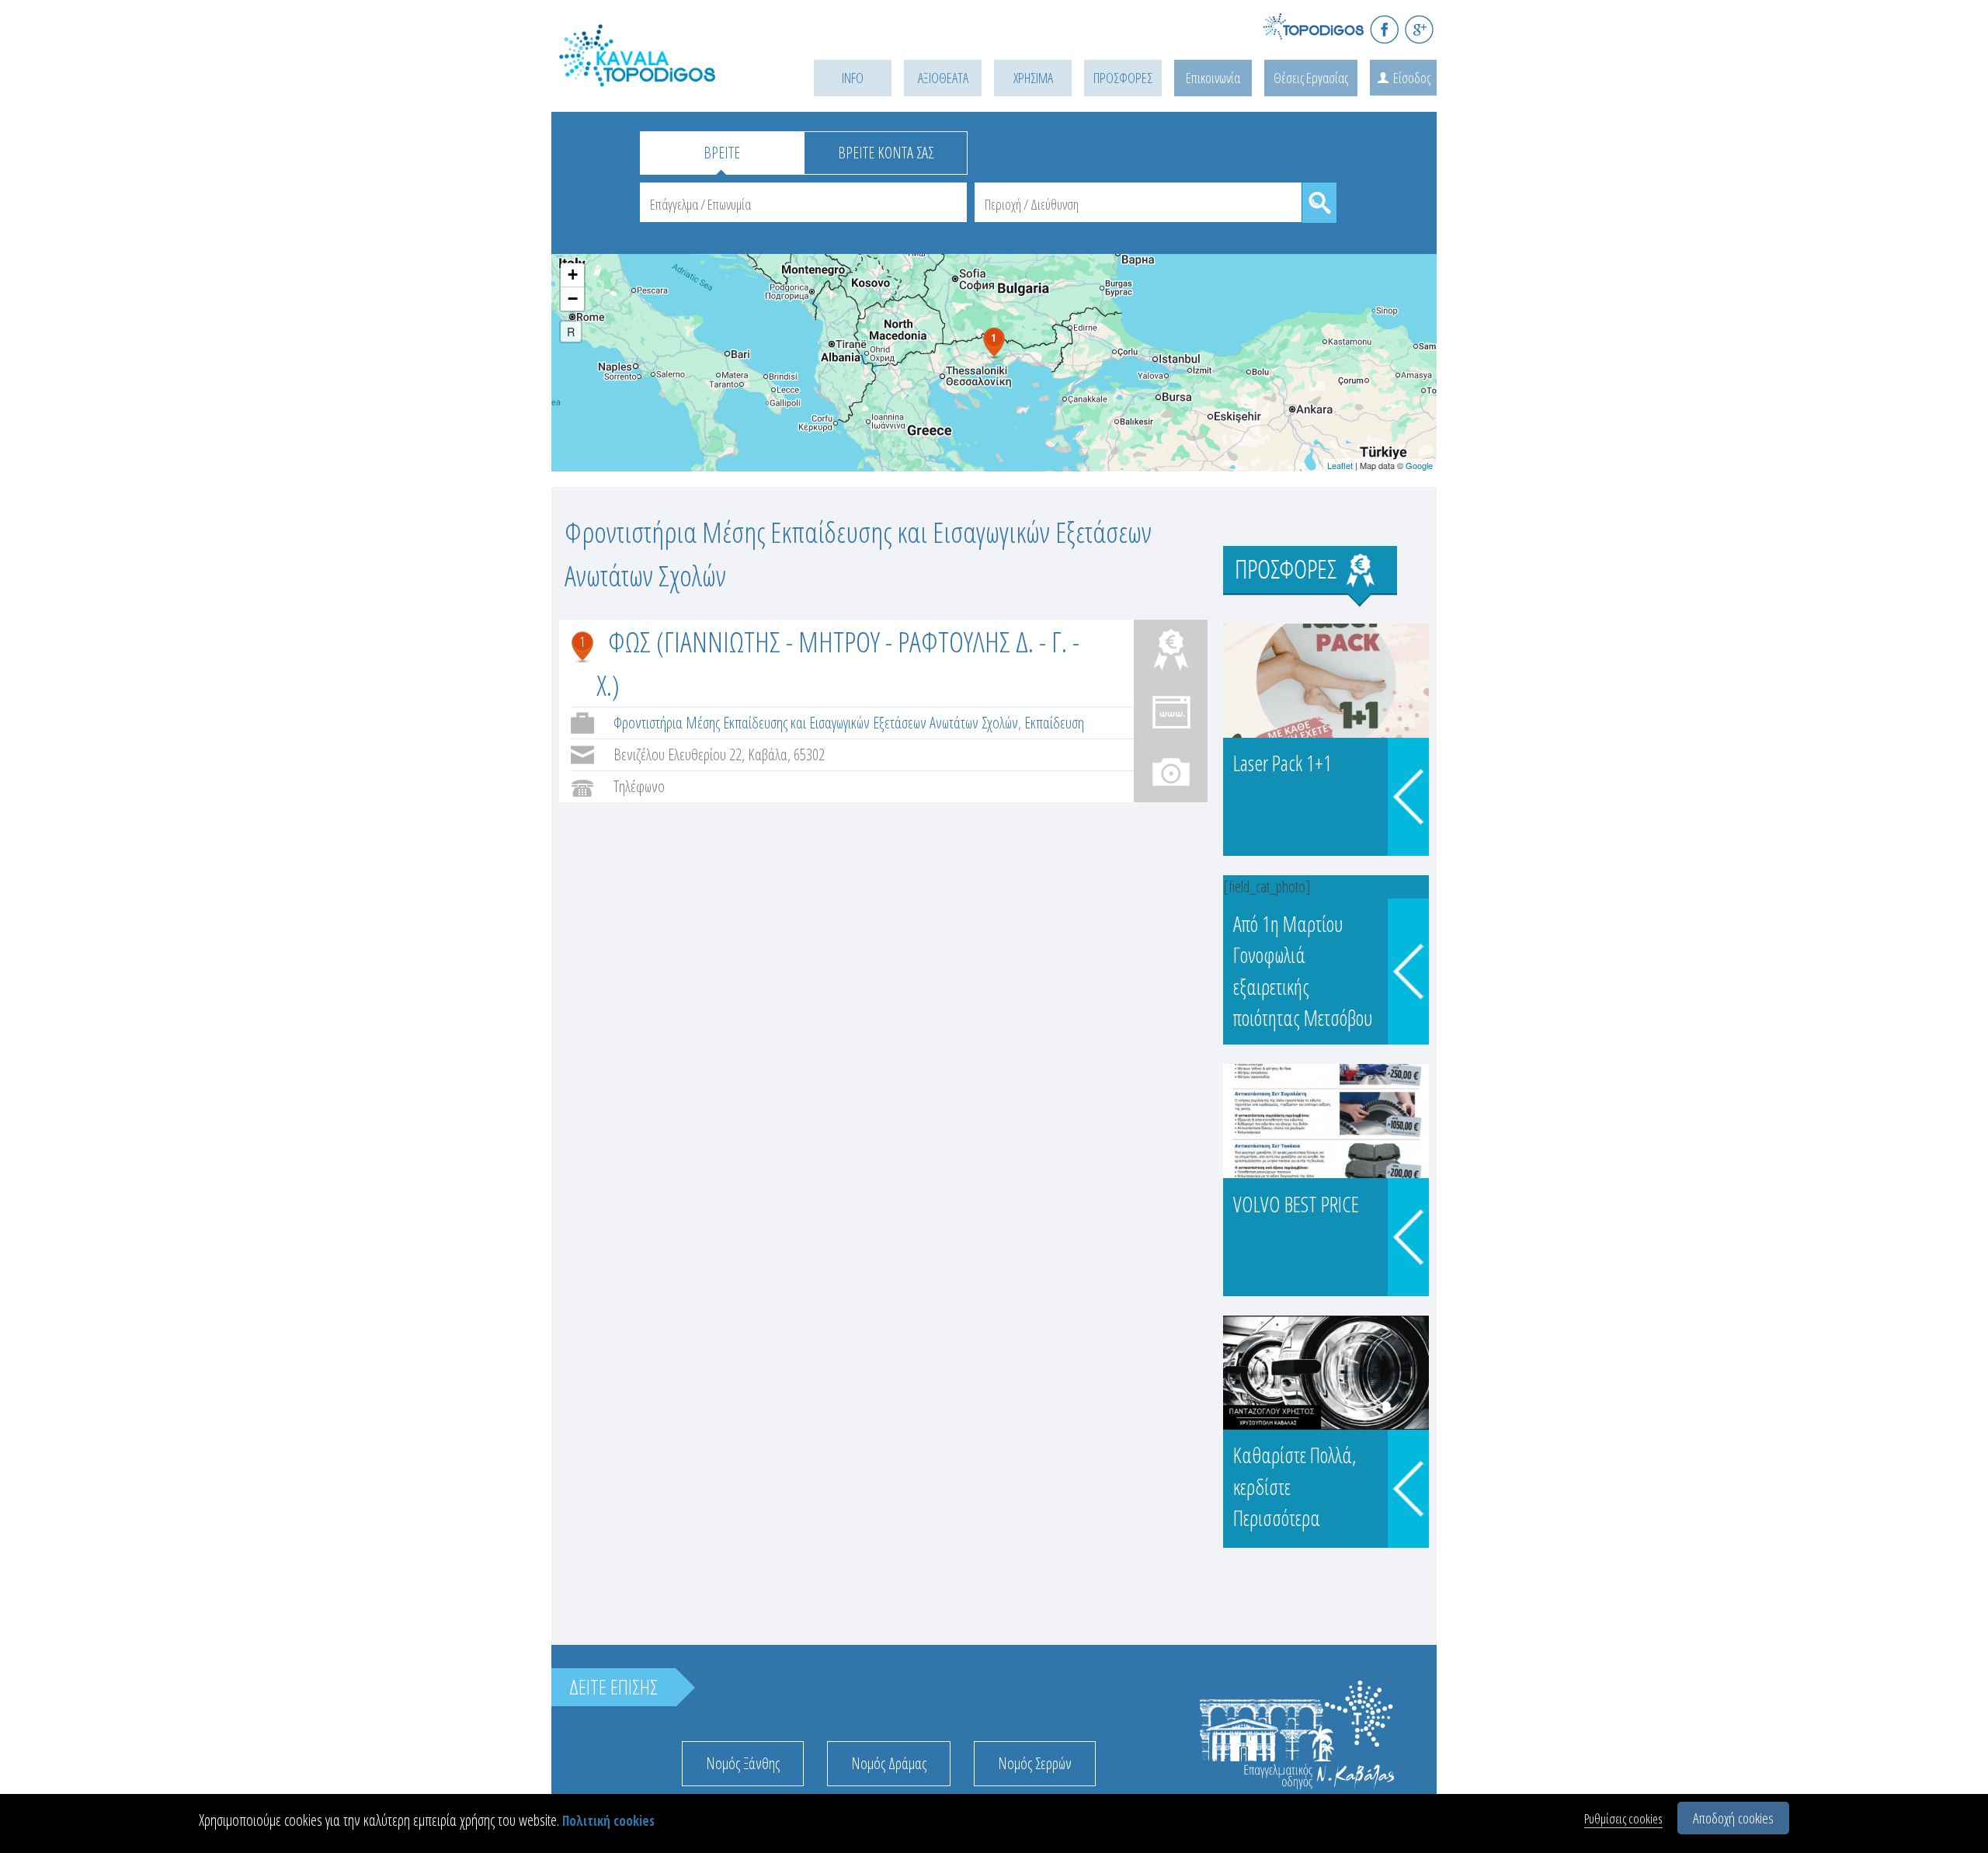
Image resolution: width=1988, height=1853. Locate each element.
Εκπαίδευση (1054, 723)
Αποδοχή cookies (1733, 1818)
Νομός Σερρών (1035, 1763)
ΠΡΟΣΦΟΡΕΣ (1123, 78)
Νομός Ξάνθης (743, 1763)
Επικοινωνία (1213, 78)
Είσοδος (1412, 78)
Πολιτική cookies (608, 1821)
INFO (853, 78)
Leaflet (1340, 465)
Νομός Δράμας (889, 1763)
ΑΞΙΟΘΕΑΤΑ (943, 78)
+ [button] (573, 275)
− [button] (573, 299)
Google (1419, 465)
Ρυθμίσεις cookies (1623, 1818)
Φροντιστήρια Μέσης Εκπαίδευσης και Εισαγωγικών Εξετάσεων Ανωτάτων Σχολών (816, 723)
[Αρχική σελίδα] (660, 75)
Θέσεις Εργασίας (1311, 78)
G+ (1419, 29)
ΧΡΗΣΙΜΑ (1033, 78)
